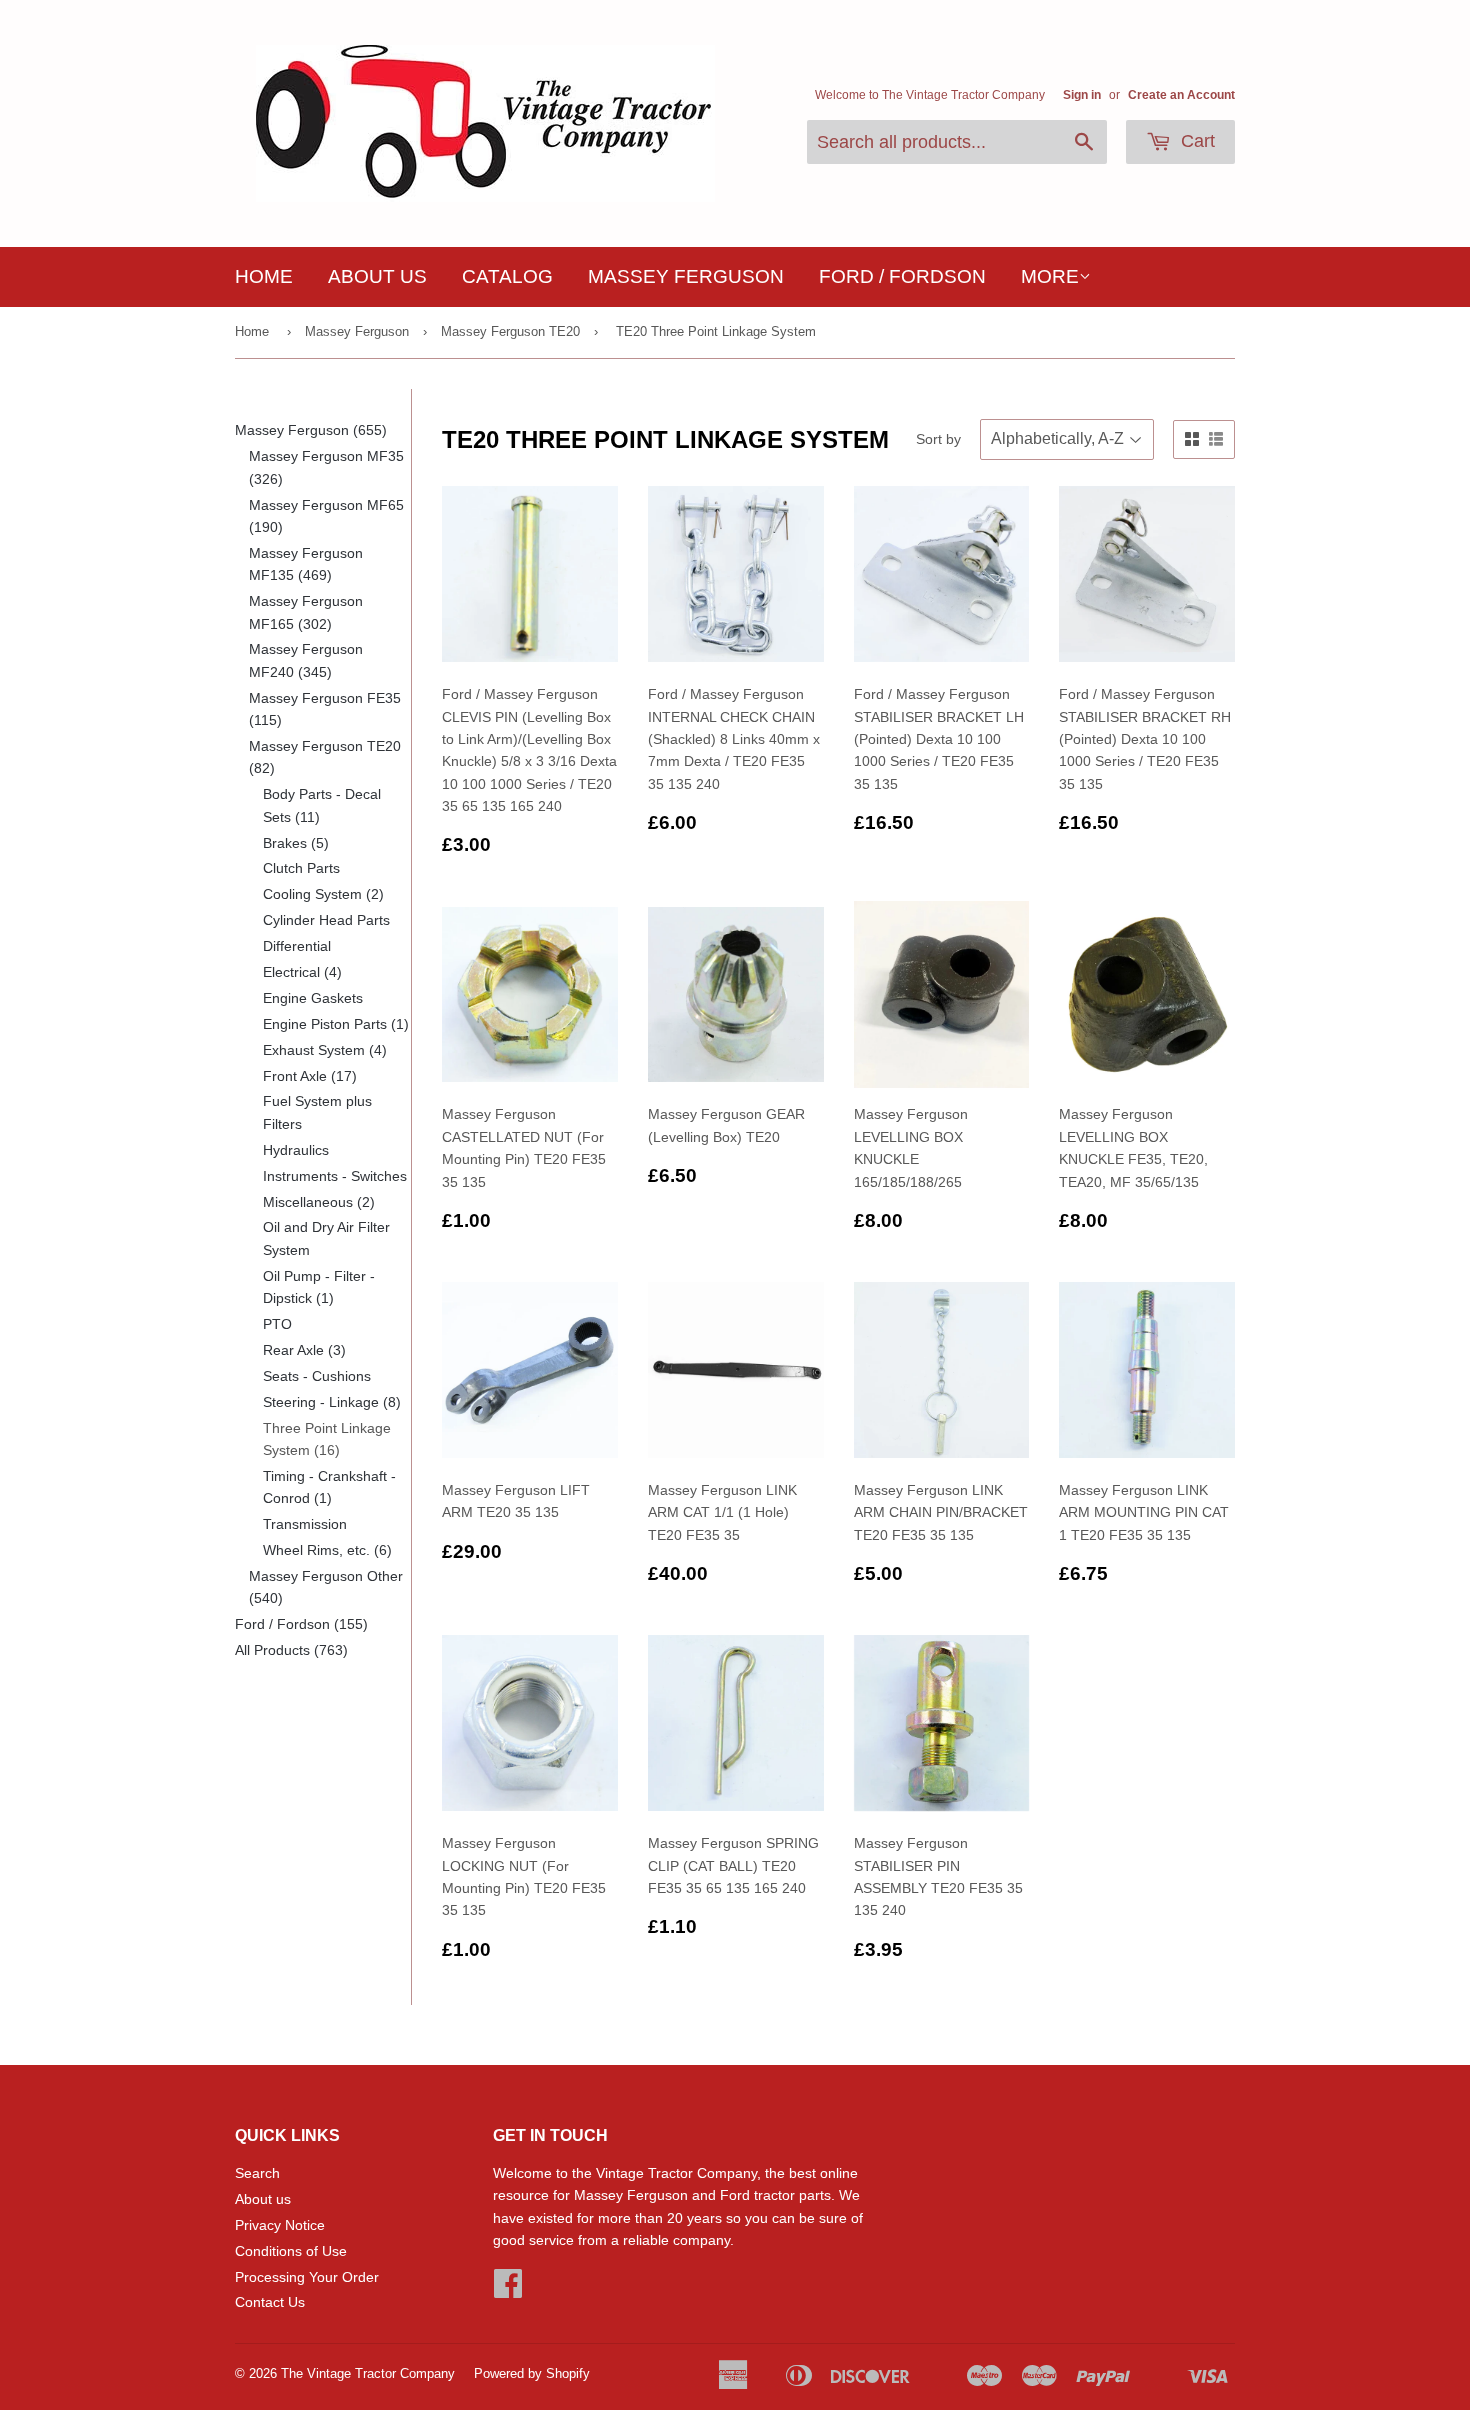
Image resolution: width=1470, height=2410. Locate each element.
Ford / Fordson (902, 276)
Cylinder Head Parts (326, 920)
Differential (297, 946)
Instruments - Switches (335, 1176)
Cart (1195, 141)
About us (377, 276)
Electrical (302, 972)
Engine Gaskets (313, 998)
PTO (277, 1324)
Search (257, 2173)
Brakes (296, 843)
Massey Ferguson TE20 (510, 331)
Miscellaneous (319, 1202)
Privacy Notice (280, 2225)
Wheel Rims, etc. (327, 1550)
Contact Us (270, 2302)
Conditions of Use (291, 2251)
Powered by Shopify (532, 2373)
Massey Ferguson (686, 276)
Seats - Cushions (317, 1376)
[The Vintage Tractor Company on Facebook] (508, 2290)
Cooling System (323, 894)
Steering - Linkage (332, 1402)
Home (264, 276)
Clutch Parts (301, 868)
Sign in (1082, 95)
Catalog (507, 276)
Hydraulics (296, 1150)
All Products (291, 1650)
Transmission (305, 1524)
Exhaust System (325, 1050)
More (1050, 276)
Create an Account (1181, 95)
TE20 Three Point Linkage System (716, 331)
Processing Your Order (307, 2277)
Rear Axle (304, 1350)
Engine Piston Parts (336, 1024)
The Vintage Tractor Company (368, 2373)
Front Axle (310, 1076)
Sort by (938, 439)
